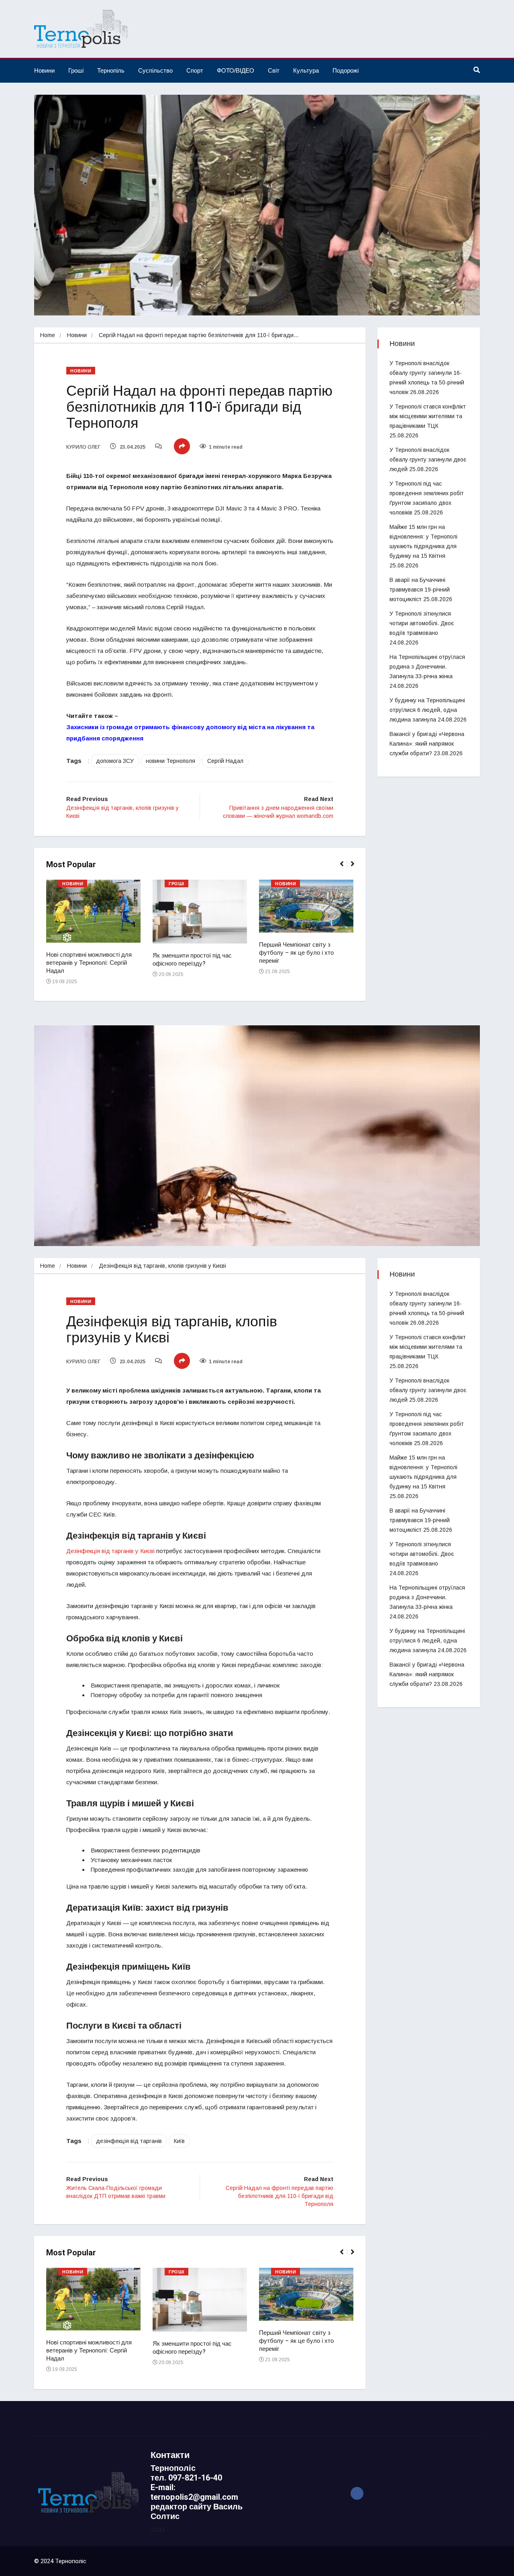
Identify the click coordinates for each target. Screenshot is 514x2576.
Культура (306, 70)
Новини (44, 70)
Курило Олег (83, 447)
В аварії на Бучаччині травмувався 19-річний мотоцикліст (420, 590)
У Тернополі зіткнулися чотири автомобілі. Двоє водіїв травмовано (422, 623)
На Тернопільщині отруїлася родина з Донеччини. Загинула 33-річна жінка (427, 667)
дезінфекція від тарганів (129, 2141)
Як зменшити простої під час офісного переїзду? (192, 960)
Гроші (76, 70)
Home (48, 335)
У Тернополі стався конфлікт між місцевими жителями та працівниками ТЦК (428, 416)
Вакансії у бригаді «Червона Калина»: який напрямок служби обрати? (427, 744)
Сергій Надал (225, 761)
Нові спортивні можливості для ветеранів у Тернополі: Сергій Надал (89, 963)
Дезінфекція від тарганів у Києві (110, 1551)
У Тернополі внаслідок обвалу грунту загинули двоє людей (428, 459)
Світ (274, 70)
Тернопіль (111, 70)
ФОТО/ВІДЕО (236, 70)
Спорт (195, 70)
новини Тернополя (170, 761)
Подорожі (346, 70)
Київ (179, 2141)
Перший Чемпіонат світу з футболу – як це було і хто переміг (296, 953)
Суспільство (155, 70)
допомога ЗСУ (115, 761)
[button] (345, 868)
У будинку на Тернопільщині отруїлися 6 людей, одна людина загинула (427, 710)
